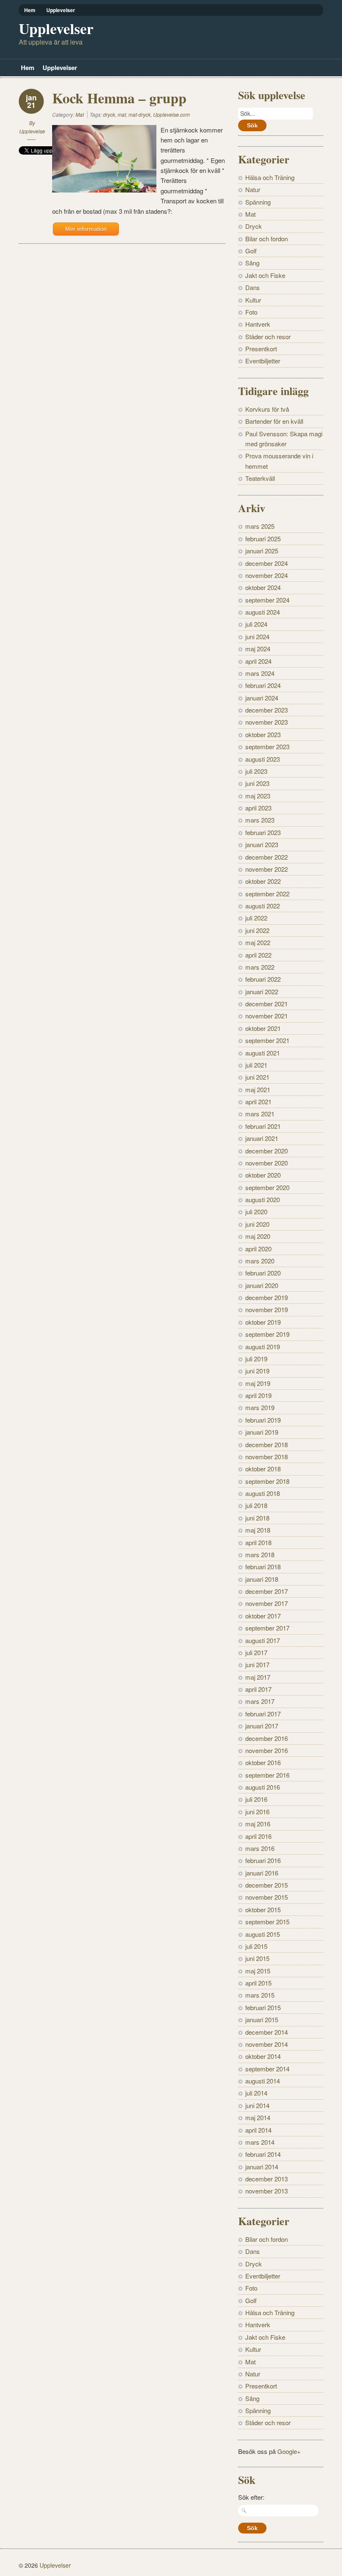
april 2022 (258, 955)
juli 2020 (256, 1212)
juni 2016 (257, 1812)
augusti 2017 (263, 1640)
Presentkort (261, 349)
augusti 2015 (263, 1934)
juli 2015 (256, 1946)
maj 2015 (258, 1971)
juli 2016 (256, 1799)
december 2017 (267, 1591)
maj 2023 (258, 796)
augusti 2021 (263, 1053)
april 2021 (258, 1102)
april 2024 (258, 661)
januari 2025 (262, 551)
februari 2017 (263, 1714)
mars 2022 (260, 967)
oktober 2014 (263, 2056)
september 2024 (267, 600)
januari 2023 (262, 844)
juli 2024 (256, 624)
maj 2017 (258, 1677)
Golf (251, 251)
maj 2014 (258, 2117)
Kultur (253, 300)
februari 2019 (263, 1420)
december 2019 (267, 1297)
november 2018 (267, 1457)
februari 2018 (263, 1567)
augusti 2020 (263, 1199)
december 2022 (267, 857)
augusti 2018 (263, 1493)
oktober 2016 (263, 1762)
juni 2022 (257, 930)
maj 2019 (258, 1383)
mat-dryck (140, 114)
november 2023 (267, 722)
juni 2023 (257, 783)
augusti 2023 (263, 759)
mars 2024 (260, 673)
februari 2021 (263, 1126)
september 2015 (267, 1922)
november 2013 (267, 2191)
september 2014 (267, 2069)
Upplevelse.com (171, 114)
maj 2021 (258, 1089)
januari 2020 (262, 1285)
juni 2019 (257, 1371)
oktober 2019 (263, 1322)
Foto (251, 312)
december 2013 (267, 2179)
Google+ (289, 2451)
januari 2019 (262, 1432)
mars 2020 (260, 1261)
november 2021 (267, 1016)
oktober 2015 (263, 1909)
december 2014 (267, 2032)
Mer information (86, 229)
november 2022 (267, 869)
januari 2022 (262, 992)
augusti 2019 (263, 1347)
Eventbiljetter (263, 361)
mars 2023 (260, 820)
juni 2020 (257, 1224)
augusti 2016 (263, 1787)
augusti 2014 (263, 2081)
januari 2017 (262, 1726)
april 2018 (258, 1542)
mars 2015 (260, 1995)
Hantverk (258, 324)
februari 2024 (263, 685)
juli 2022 (256, 918)
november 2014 (267, 2044)
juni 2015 (257, 1958)
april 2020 (258, 1249)
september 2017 (267, 1628)
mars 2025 (260, 526)
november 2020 (267, 1163)
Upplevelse (32, 131)
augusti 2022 (263, 906)
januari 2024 (262, 698)
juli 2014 (256, 2093)
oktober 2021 (263, 1028)
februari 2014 (263, 2154)
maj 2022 (258, 942)
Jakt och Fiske (265, 275)
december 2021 (267, 1004)
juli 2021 (256, 1065)
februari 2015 (263, 2007)
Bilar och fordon (267, 239)
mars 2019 (260, 1407)
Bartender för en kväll (274, 421)
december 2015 (267, 1885)
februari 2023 (263, 832)
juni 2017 (257, 1664)
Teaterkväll (260, 478)
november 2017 (267, 1603)
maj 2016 (258, 1824)
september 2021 (267, 1040)
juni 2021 (257, 1077)
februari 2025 (263, 539)
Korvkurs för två (267, 409)
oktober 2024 (263, 587)
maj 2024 (258, 649)
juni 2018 (257, 1518)
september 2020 (267, 1187)
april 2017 (258, 1689)
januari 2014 (262, 2167)
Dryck (254, 226)
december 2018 (267, 1444)
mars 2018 (260, 1554)
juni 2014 (257, 2105)
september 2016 (267, 1775)
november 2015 (267, 1897)
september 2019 (267, 1334)
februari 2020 (263, 1273)
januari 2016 (262, 1873)
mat (122, 114)
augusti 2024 (263, 612)
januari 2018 (262, 1579)
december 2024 (267, 563)
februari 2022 (263, 979)
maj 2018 (258, 1530)
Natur (253, 189)
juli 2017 (256, 1652)
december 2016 (267, 1738)
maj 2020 (258, 1236)
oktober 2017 (263, 1616)
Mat (80, 114)
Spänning (258, 202)
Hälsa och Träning (270, 177)
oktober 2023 (263, 734)
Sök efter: (251, 2497)
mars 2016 (260, 1848)
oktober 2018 (263, 1469)
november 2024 (267, 575)
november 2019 (267, 1309)
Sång (252, 263)
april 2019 (258, 1395)
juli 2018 (256, 1505)
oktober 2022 (263, 881)
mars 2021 (260, 1114)
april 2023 (258, 808)
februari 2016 (263, 1860)
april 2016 (258, 1836)
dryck (109, 114)
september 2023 (267, 747)
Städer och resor (268, 336)
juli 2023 (256, 771)
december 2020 (267, 1151)
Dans (253, 287)
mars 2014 (260, 2142)
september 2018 (267, 1481)
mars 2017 (260, 1701)
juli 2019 (256, 1359)
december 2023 (267, 710)
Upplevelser (61, 10)
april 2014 (258, 2130)
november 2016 (267, 1750)
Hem (30, 10)
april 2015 (258, 1983)
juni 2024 (257, 636)
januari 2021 (262, 1138)
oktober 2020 (263, 1175)
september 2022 (267, 894)
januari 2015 (262, 2020)
